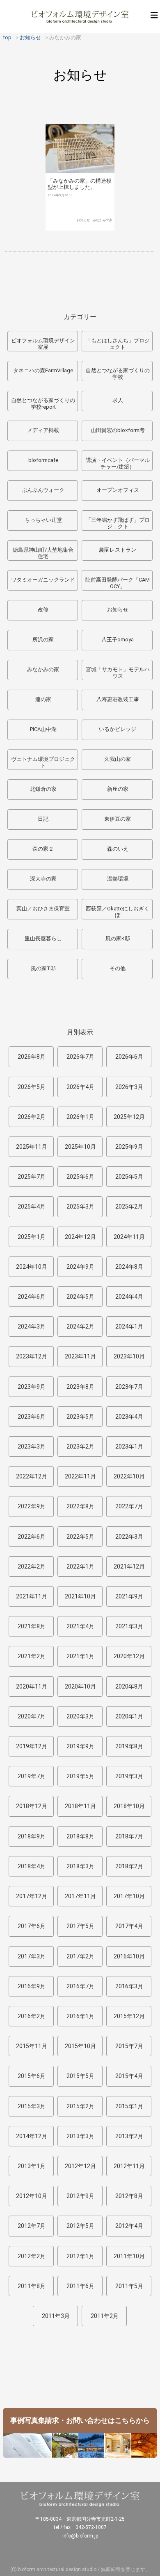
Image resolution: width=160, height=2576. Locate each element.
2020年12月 (129, 1656)
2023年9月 (32, 1387)
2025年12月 (129, 1117)
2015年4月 (129, 2076)
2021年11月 (32, 1596)
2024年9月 (80, 1267)
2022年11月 (80, 1476)
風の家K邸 (118, 938)
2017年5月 (80, 1926)
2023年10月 (129, 1356)
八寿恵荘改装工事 (118, 699)
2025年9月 (129, 1147)
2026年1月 (80, 1117)
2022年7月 (129, 1506)
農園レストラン (118, 550)
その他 (118, 968)
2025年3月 (80, 1207)
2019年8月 (129, 1746)
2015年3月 (32, 2106)
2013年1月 (32, 2166)
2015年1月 (129, 2106)
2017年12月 (32, 1896)
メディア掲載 (43, 430)
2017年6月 (32, 1926)
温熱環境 (118, 879)
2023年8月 (80, 1387)
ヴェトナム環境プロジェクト (43, 762)
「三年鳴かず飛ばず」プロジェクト (118, 523)
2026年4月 (80, 1087)
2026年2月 (32, 1117)
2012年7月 (32, 2226)
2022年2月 (32, 1566)
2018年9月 (32, 1836)
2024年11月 (129, 1237)
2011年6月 (80, 2286)
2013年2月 (129, 2136)
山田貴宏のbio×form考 (118, 430)
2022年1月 (80, 1566)
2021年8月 (32, 1626)
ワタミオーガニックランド (43, 580)
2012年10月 (32, 2196)
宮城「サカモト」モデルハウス (118, 673)
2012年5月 (80, 2226)
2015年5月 (80, 2076)
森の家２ (43, 849)
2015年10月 (80, 2046)
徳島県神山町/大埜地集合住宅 (43, 553)
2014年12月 (32, 2136)
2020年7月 (32, 1716)
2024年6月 (32, 1297)
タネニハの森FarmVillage (43, 370)
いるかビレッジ (118, 729)
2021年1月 (80, 1656)
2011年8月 (32, 2286)
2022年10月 (129, 1476)
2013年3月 (80, 2136)
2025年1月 (32, 1237)
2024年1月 (129, 1326)
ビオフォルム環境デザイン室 (80, 16)
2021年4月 (80, 1626)
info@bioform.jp (80, 2536)
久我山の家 (118, 759)
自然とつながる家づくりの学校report (43, 404)
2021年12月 (129, 1566)
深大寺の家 (43, 879)
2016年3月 (129, 1986)
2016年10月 (129, 1956)
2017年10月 (129, 1896)
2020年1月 (129, 1716)
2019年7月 (32, 1776)
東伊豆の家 (118, 819)
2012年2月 (32, 2256)
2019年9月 (80, 1746)
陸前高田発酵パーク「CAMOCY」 (118, 583)
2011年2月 (105, 2316)
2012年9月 (80, 2196)
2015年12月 (129, 2016)
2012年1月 (80, 2256)
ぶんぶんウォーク (43, 490)
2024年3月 (32, 1326)
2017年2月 (80, 1956)
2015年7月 (129, 2046)
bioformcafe (43, 460)
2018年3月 (80, 1866)
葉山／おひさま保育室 (43, 909)
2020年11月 (32, 1686)
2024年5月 (80, 1297)
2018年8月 (80, 1836)
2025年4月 (32, 1207)
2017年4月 (129, 1926)
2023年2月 (80, 1446)
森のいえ (118, 849)
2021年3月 (129, 1626)
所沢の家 (43, 639)
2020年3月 (80, 1716)
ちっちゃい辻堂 (43, 520)
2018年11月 (80, 1806)
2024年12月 (80, 1237)
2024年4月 (129, 1297)
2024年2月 (80, 1326)
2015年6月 (32, 2076)
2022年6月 (32, 1537)
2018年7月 (129, 1836)
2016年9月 (32, 1986)
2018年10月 (129, 1806)
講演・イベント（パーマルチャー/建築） (118, 463)
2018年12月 (32, 1806)
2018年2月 (129, 1866)
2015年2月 (80, 2106)
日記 (43, 819)
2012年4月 (129, 2226)
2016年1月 (80, 2016)
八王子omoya (118, 639)
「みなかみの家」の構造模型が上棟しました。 (80, 184)
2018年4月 (32, 1866)
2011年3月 (56, 2316)
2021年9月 (129, 1596)
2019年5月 (80, 1776)
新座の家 (118, 789)
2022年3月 (129, 1537)
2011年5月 (129, 2286)
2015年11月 (32, 2046)
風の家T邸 (43, 968)
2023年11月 (80, 1356)
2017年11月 (80, 1896)
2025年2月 (129, 1207)
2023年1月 (129, 1446)
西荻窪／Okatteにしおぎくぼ (118, 912)
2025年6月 (80, 1177)
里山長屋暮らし (43, 938)
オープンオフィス (118, 490)
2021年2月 (32, 1656)
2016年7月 (80, 1986)
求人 (118, 400)
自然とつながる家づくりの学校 (118, 374)
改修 (43, 610)
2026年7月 (80, 1057)
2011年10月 (129, 2256)
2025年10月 (80, 1147)
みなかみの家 (103, 220)
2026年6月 (129, 1057)
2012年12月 (80, 2166)
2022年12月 (32, 1476)
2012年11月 (129, 2166)
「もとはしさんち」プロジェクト (118, 344)
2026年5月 (32, 1087)
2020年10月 (80, 1686)
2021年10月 (80, 1596)
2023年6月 (32, 1417)
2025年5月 (129, 1177)
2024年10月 (32, 1267)
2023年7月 (129, 1387)
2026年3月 (129, 1087)
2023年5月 (80, 1417)
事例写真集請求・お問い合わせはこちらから (80, 2420)
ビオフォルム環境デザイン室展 (43, 344)
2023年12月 (32, 1356)
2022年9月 (32, 1506)
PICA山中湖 (43, 729)
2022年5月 (80, 1537)
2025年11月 (32, 1147)
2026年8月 (32, 1057)
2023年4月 (129, 1417)
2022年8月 (80, 1506)
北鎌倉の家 (43, 789)
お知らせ (83, 220)
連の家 (43, 699)
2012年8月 (129, 2196)
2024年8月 (129, 1267)
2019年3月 (129, 1776)
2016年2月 (32, 2016)
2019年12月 (32, 1746)
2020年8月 (129, 1686)
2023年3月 (32, 1446)
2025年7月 (32, 1177)
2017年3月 (32, 1956)
